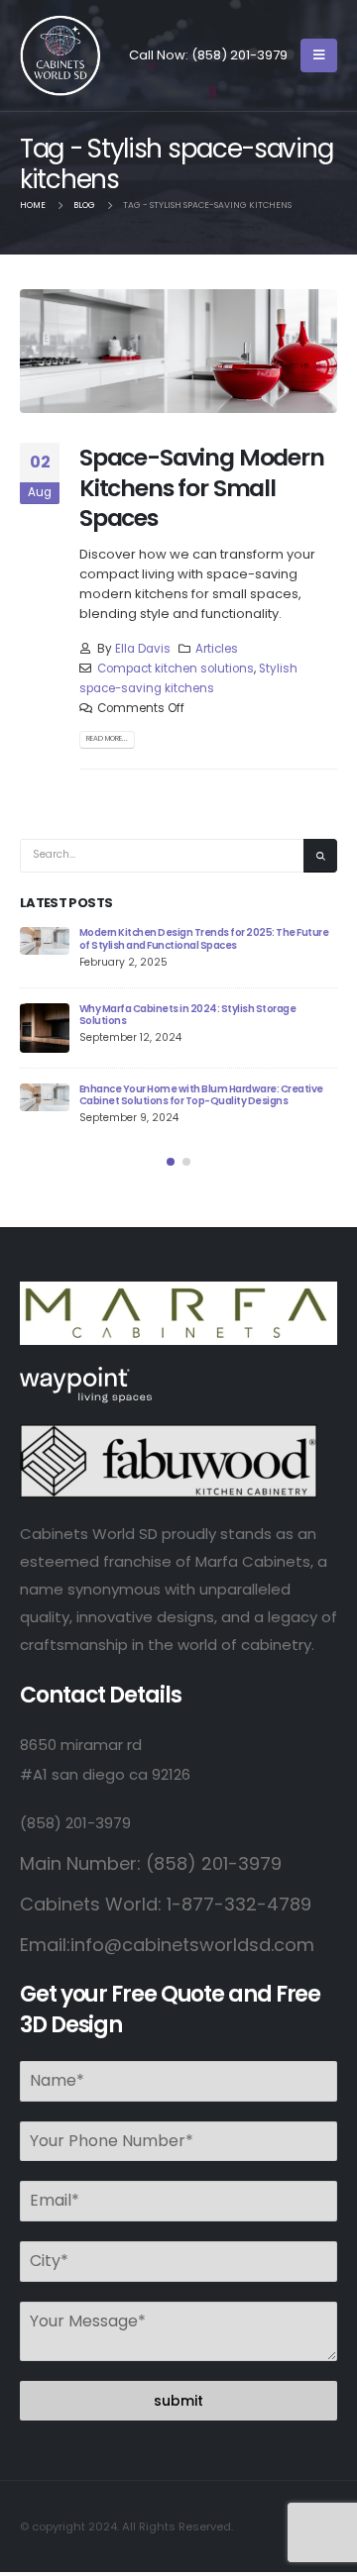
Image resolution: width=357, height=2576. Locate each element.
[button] (171, 1162)
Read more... (107, 738)
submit (178, 2401)
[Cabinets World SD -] (60, 55)
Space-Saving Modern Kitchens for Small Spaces (202, 487)
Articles (217, 649)
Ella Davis (143, 649)
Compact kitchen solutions (176, 669)
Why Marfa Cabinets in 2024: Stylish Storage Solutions (187, 1015)
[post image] (178, 351)
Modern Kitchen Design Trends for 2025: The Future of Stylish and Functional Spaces (204, 939)
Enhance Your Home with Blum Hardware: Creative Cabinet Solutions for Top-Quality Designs (201, 1095)
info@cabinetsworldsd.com (192, 1945)
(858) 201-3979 (239, 55)
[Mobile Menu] (319, 55)
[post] (45, 941)
